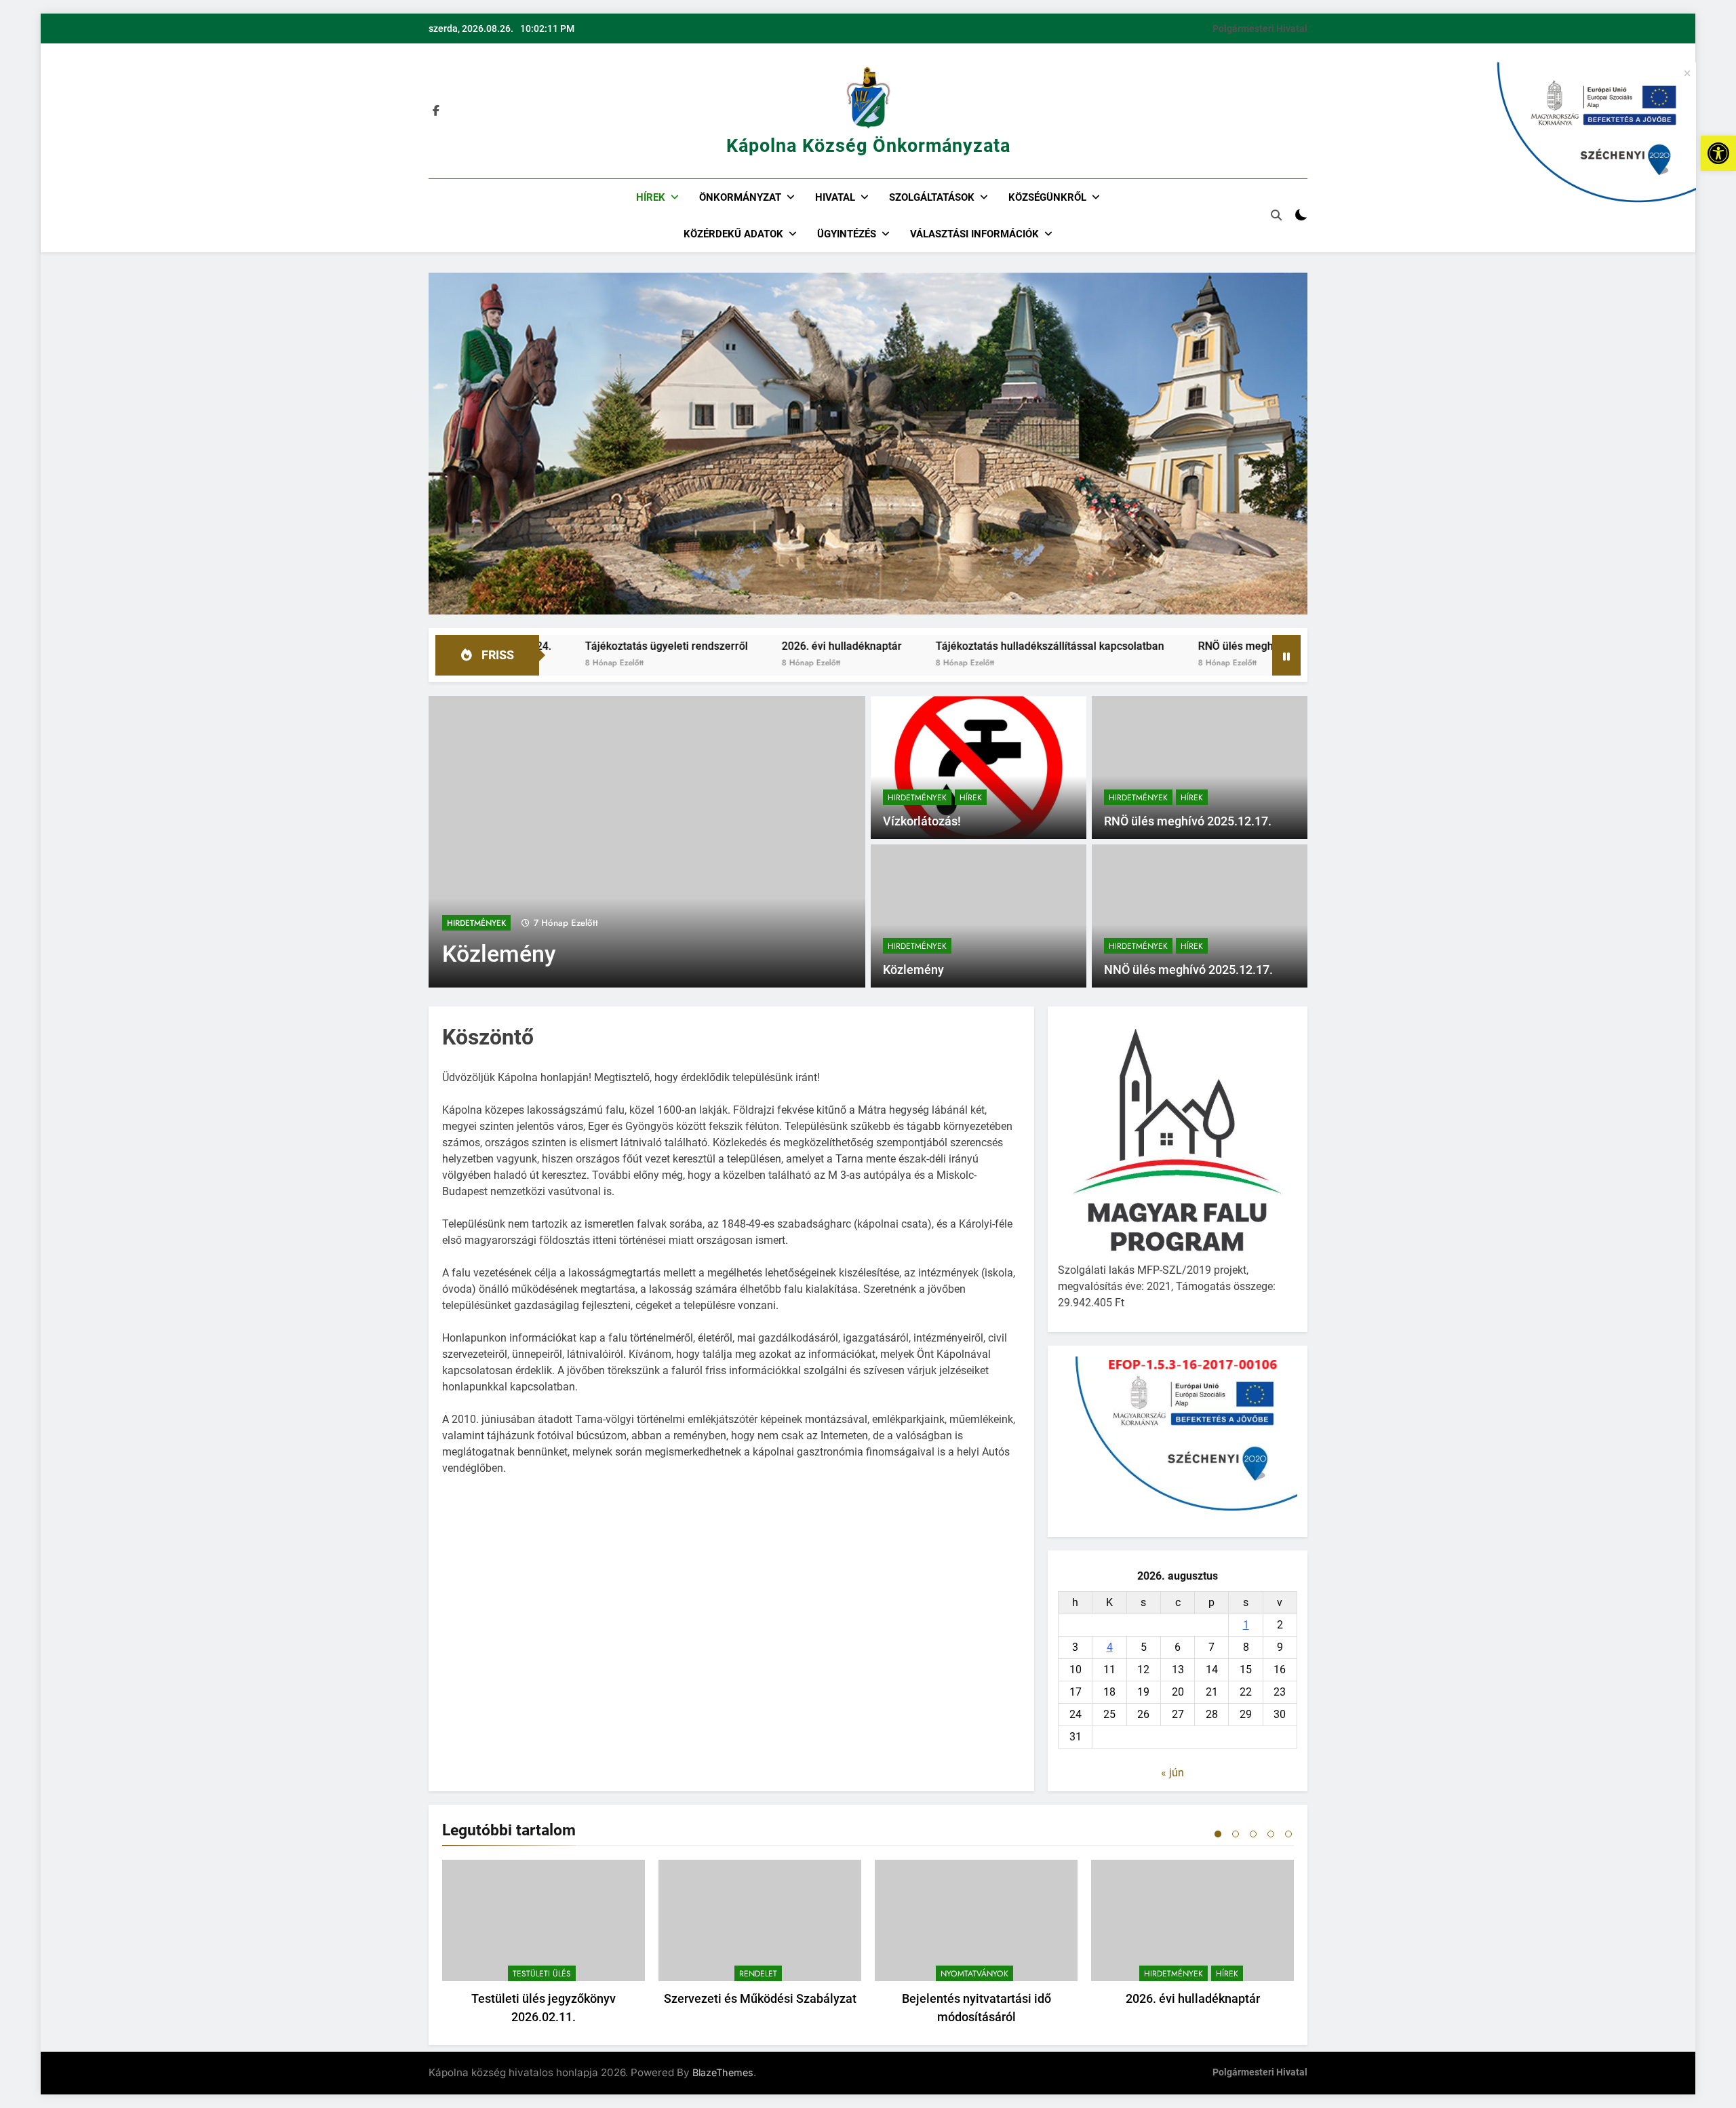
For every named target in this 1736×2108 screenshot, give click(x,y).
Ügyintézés (847, 234)
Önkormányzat (740, 197)
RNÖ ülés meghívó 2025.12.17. (1155, 646)
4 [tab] (1271, 1834)
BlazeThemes (723, 2072)
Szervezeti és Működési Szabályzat (760, 1998)
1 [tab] (1218, 1834)
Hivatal (835, 197)
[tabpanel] (544, 1946)
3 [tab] (1253, 1834)
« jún (1172, 1773)
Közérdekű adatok (733, 234)
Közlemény (499, 954)
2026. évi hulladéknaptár (724, 646)
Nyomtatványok (974, 1974)
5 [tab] (1288, 1834)
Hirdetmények (476, 923)
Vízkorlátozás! (922, 821)
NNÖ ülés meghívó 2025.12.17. (1188, 970)
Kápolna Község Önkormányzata (868, 146)
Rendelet (758, 1974)
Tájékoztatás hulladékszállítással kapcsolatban (932, 646)
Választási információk (974, 234)
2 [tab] (1236, 1834)
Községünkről (1047, 197)
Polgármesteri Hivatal (1260, 28)
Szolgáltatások (932, 197)
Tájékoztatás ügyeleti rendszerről (549, 646)
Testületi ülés (542, 1974)
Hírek (651, 197)
